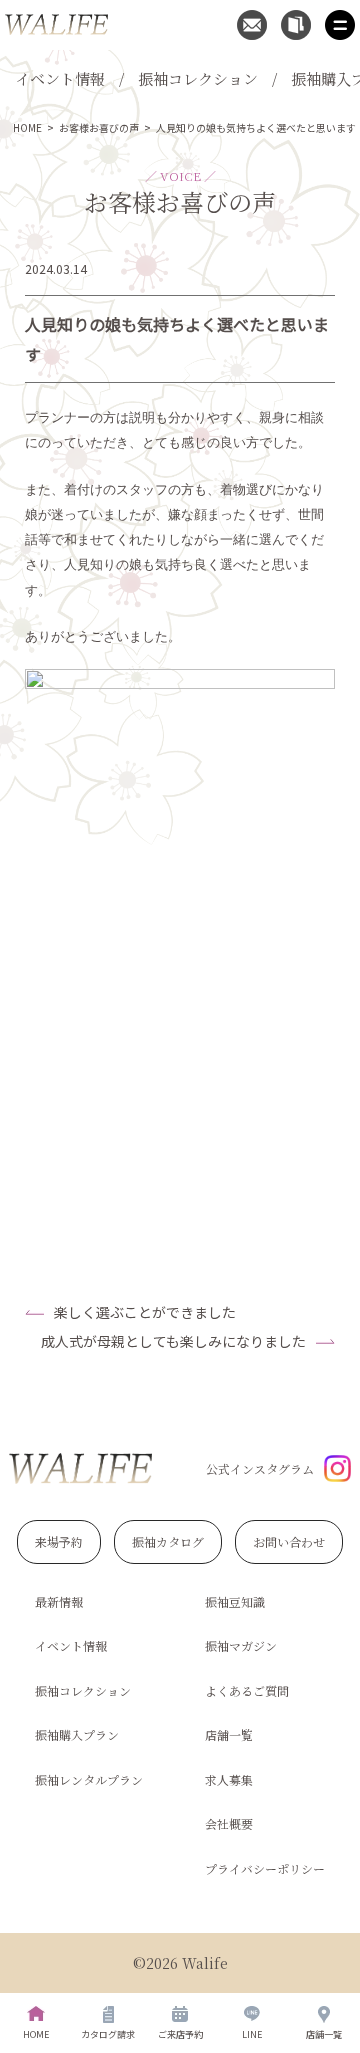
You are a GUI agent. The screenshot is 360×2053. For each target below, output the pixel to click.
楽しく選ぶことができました (145, 1312)
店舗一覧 (229, 1734)
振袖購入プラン (77, 1734)
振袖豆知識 (235, 1601)
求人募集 (229, 1779)
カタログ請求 (108, 2034)
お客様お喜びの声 (99, 127)
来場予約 (59, 1541)
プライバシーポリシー (265, 1868)
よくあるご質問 (247, 1690)
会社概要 (229, 1823)
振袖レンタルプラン (89, 1779)
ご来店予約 (180, 2034)
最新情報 (59, 1601)
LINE (252, 2034)
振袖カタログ (168, 1541)
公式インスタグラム (260, 1468)
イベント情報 (60, 78)
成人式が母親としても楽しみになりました (173, 1341)
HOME (27, 127)
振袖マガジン (241, 1645)
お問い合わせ (289, 1541)
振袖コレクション (198, 78)
